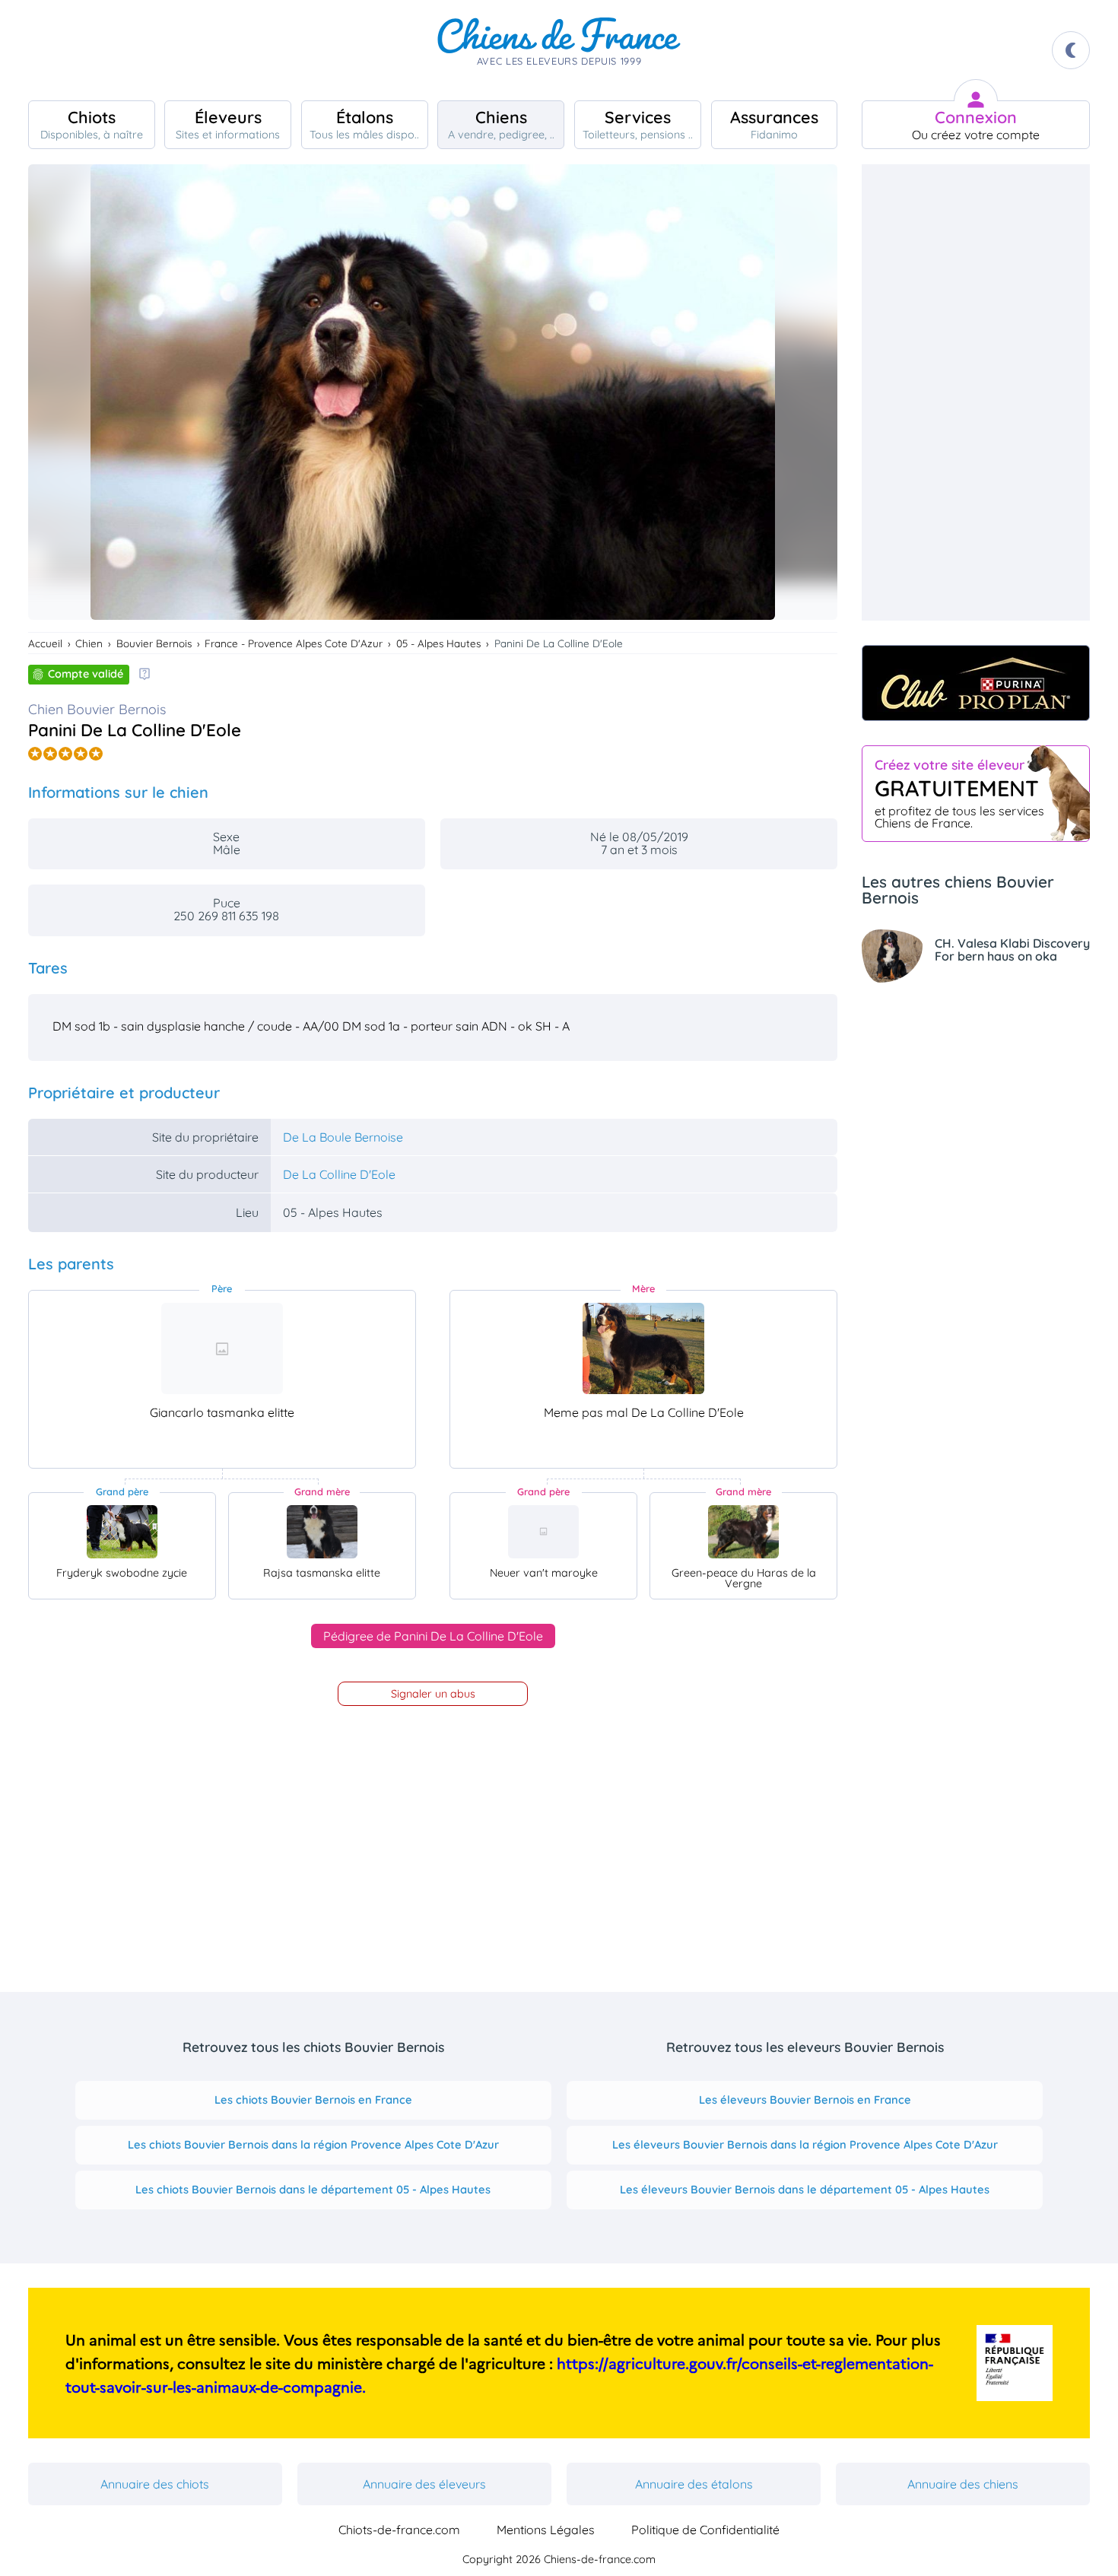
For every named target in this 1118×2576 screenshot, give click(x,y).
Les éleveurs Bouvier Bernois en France (805, 2100)
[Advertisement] (976, 392)
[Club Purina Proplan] (976, 683)
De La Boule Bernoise (343, 1137)
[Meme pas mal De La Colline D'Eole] (643, 1348)
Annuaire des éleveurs (424, 2484)
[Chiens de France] (559, 50)
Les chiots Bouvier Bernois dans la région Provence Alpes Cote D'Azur (313, 2144)
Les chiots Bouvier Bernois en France (313, 2100)
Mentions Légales (546, 2530)
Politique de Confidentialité (705, 2530)
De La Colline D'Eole (339, 1174)
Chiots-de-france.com (399, 2530)
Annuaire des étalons (694, 2484)
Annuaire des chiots (155, 2484)
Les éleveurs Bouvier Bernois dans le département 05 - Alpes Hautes (805, 2189)
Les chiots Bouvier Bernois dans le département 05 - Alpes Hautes (313, 2189)
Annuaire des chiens (963, 2484)
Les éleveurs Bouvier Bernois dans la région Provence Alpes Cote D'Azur (805, 2144)
